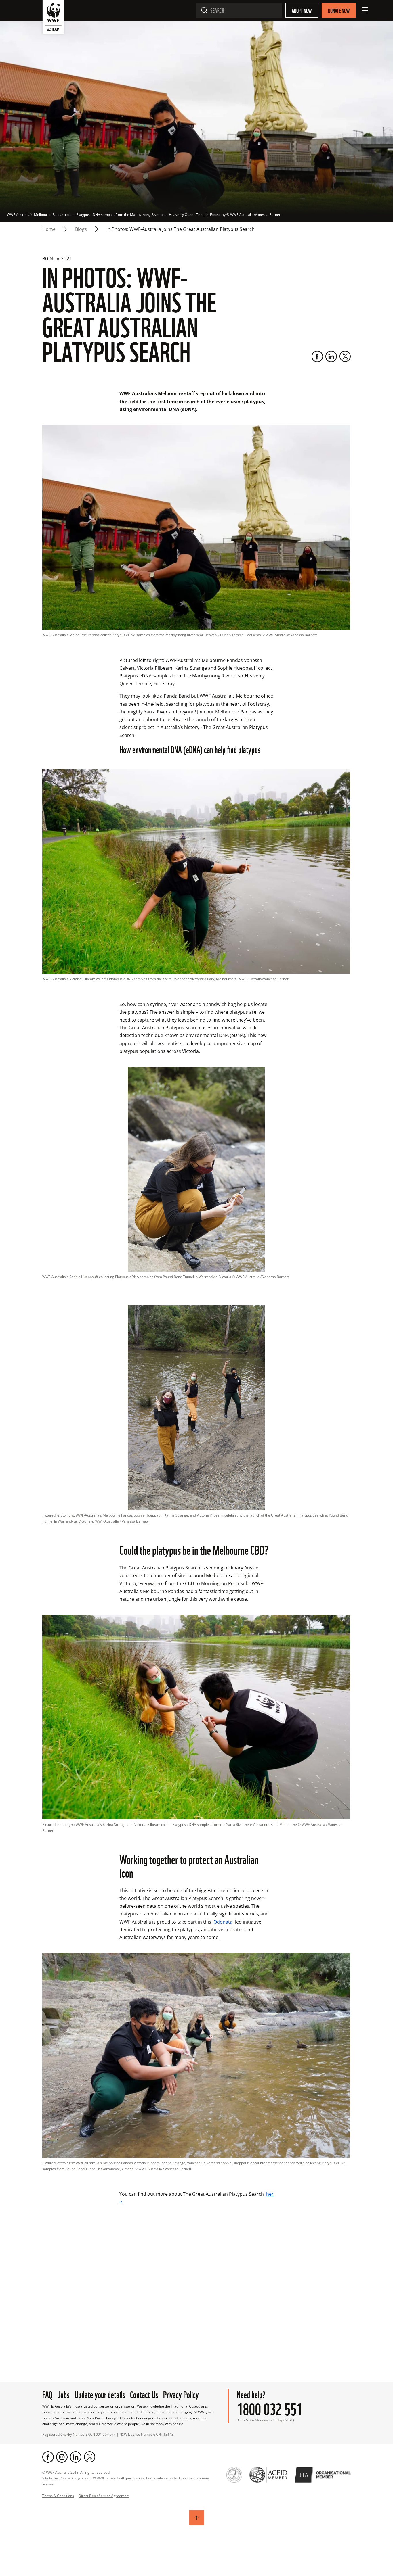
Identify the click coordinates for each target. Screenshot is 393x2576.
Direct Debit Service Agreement (104, 2496)
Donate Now (339, 10)
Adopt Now (302, 10)
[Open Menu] (365, 10)
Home (49, 229)
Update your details (100, 2394)
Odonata (223, 1922)
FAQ (47, 2394)
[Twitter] (345, 356)
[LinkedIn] (331, 356)
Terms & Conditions (58, 2496)
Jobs (63, 2394)
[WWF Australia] (53, 18)
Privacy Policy (181, 2394)
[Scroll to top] (197, 2518)
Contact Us (144, 2394)
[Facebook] (317, 356)
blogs (81, 229)
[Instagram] (62, 2457)
